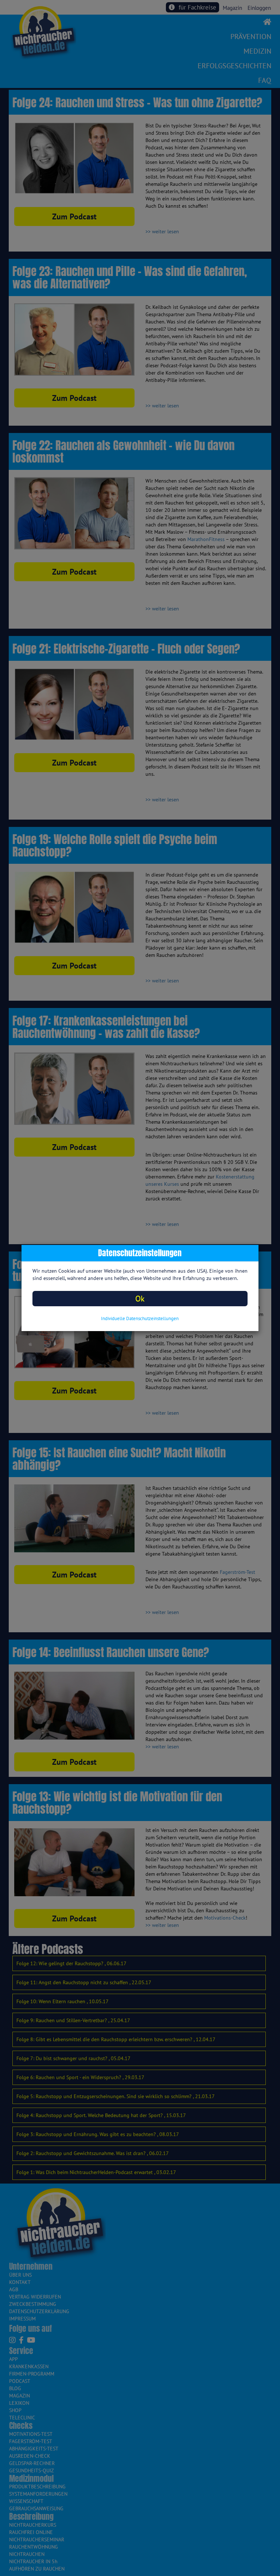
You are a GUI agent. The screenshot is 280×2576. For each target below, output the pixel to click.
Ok (140, 1298)
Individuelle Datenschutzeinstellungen (140, 1318)
